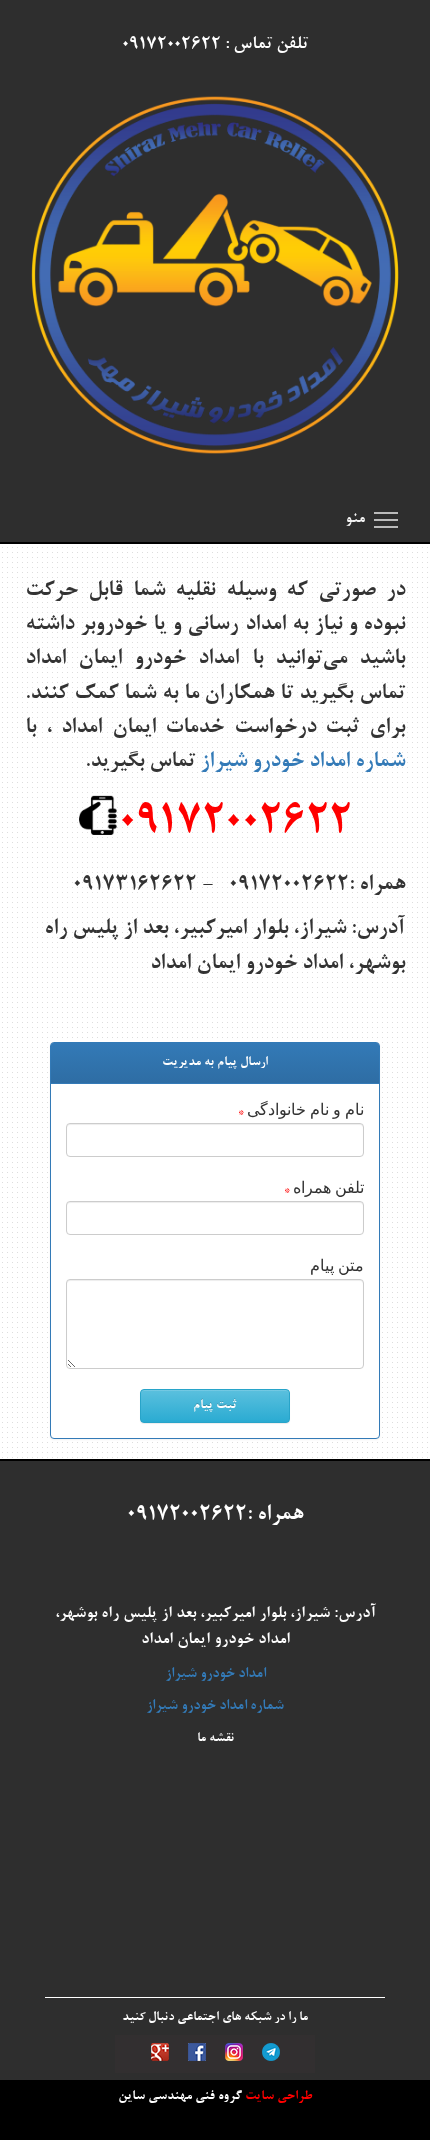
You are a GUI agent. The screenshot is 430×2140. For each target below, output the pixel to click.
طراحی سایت (277, 2096)
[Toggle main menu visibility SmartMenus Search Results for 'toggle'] (386, 519)
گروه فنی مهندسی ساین (180, 2096)
